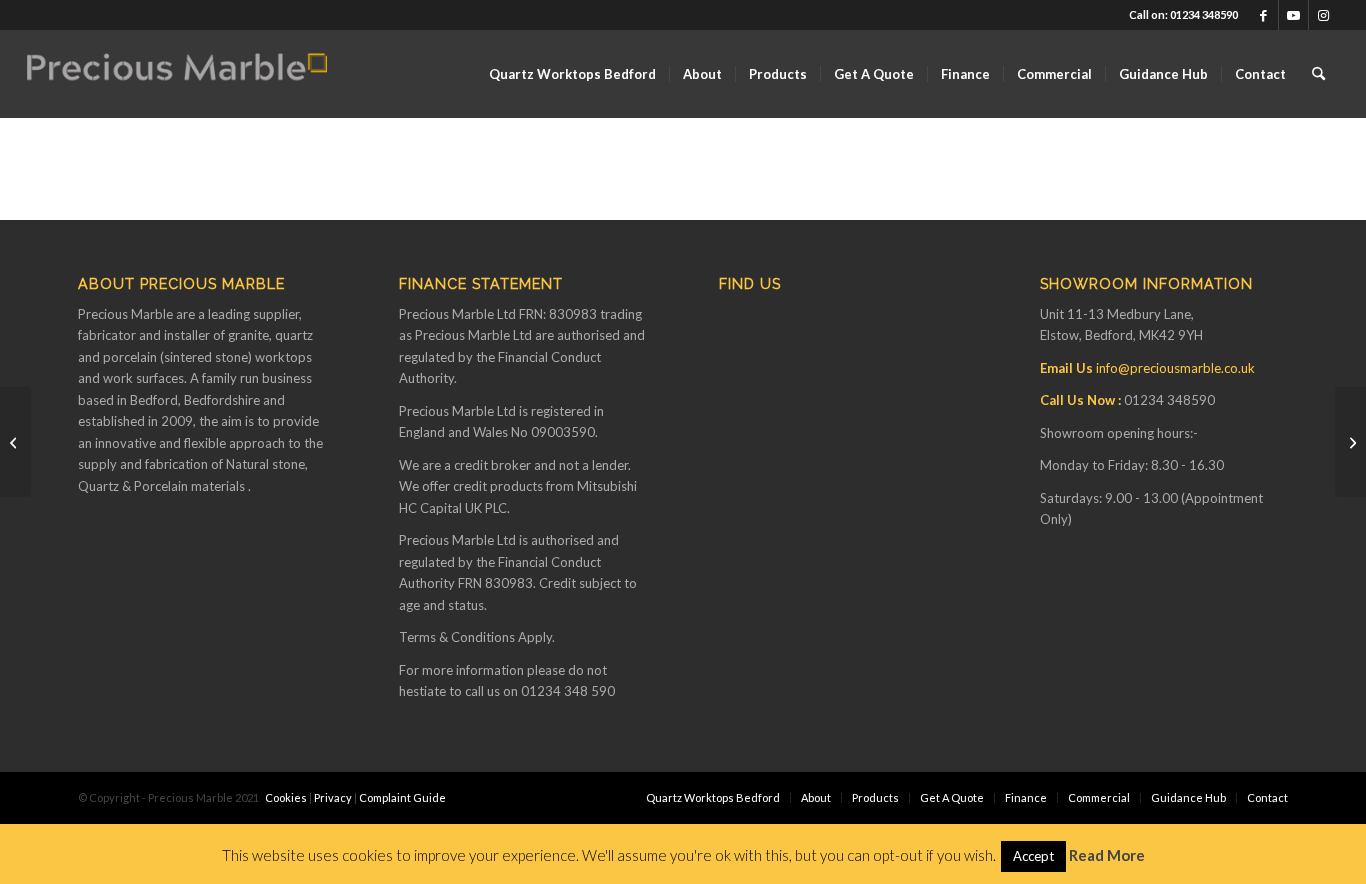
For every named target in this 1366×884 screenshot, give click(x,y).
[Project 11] (15, 442)
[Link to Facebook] (1263, 15)
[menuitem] (572, 74)
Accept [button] (1033, 856)
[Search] (1318, 74)
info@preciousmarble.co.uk (1175, 368)
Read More (1107, 855)
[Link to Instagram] (1324, 15)
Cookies (286, 797)
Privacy (333, 797)
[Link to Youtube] (1293, 15)
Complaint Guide (402, 797)
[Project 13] (1350, 442)
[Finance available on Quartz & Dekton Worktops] (177, 74)
